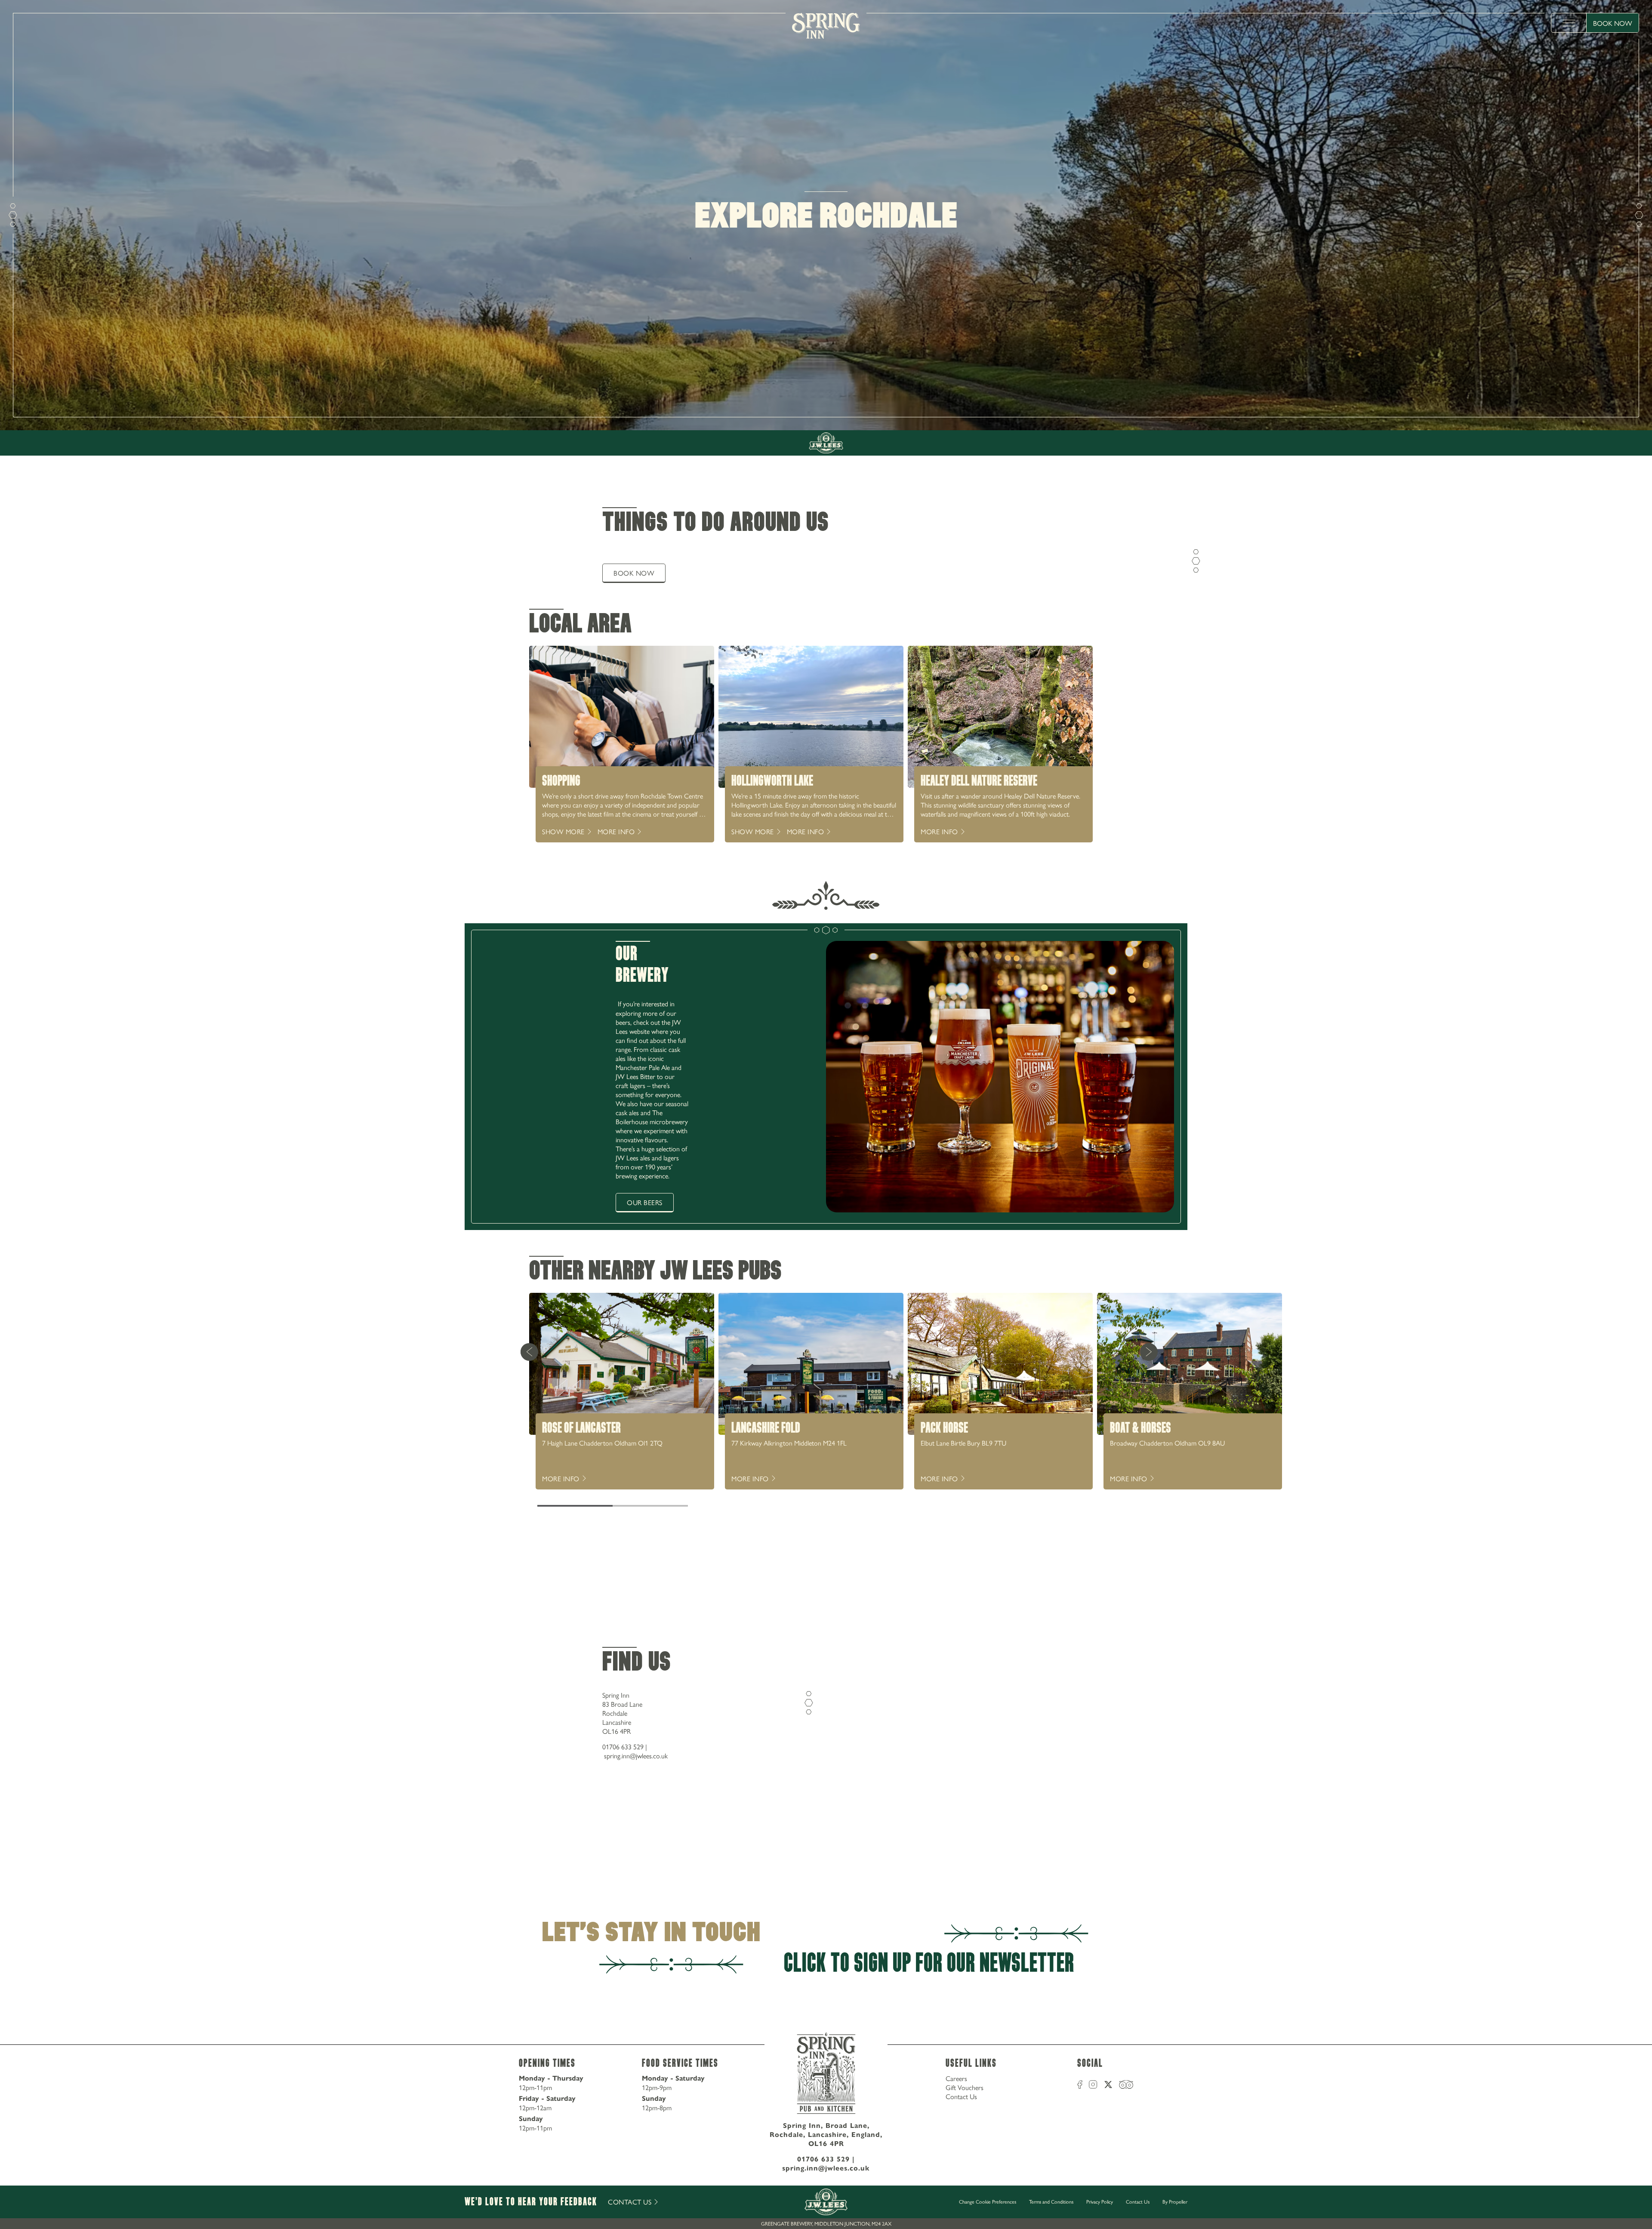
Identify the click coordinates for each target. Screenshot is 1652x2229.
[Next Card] (1149, 1352)
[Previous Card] (529, 1352)
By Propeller (1175, 2201)
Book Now (1613, 23)
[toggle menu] (1569, 23)
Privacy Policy (1100, 2201)
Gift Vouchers (965, 2087)
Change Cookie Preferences (988, 2202)
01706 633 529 (623, 1747)
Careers (956, 2078)
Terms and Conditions (1051, 2201)
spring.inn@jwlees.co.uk (636, 1756)
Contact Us (961, 2096)
